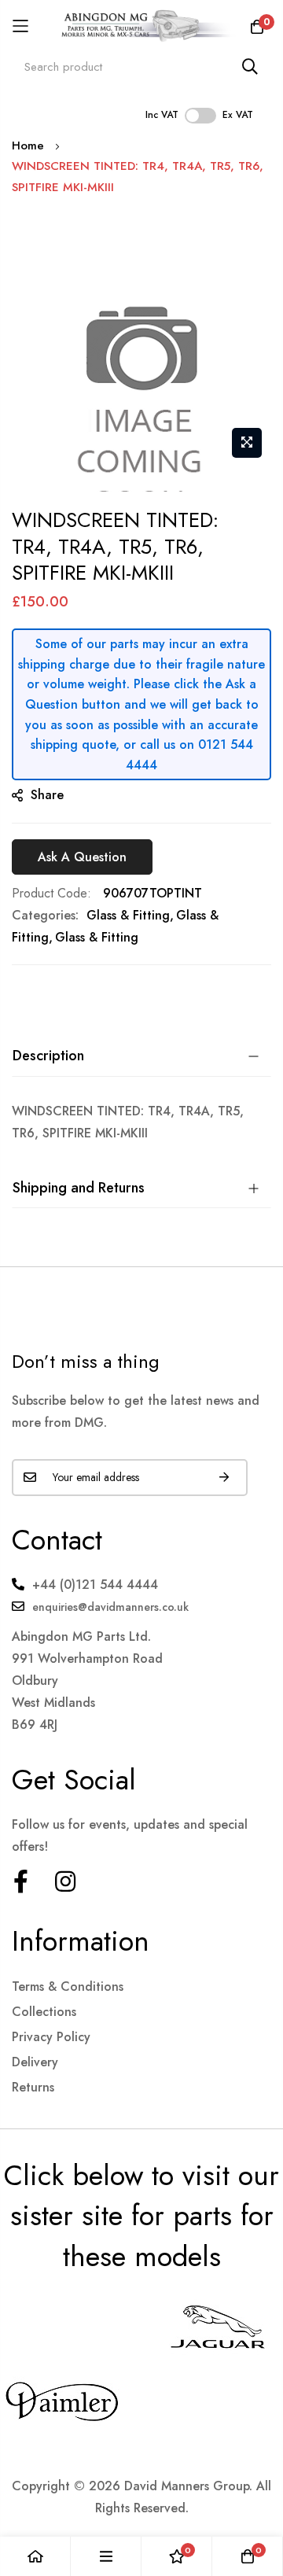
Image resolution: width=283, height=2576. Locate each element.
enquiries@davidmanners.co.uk (110, 1607)
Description (48, 1056)
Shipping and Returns (79, 1188)
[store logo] (141, 26)
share (47, 795)
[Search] (250, 66)
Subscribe (224, 1478)
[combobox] (141, 66)
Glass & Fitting (128, 915)
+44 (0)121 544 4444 (95, 1585)
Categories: (45, 915)
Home (28, 146)
